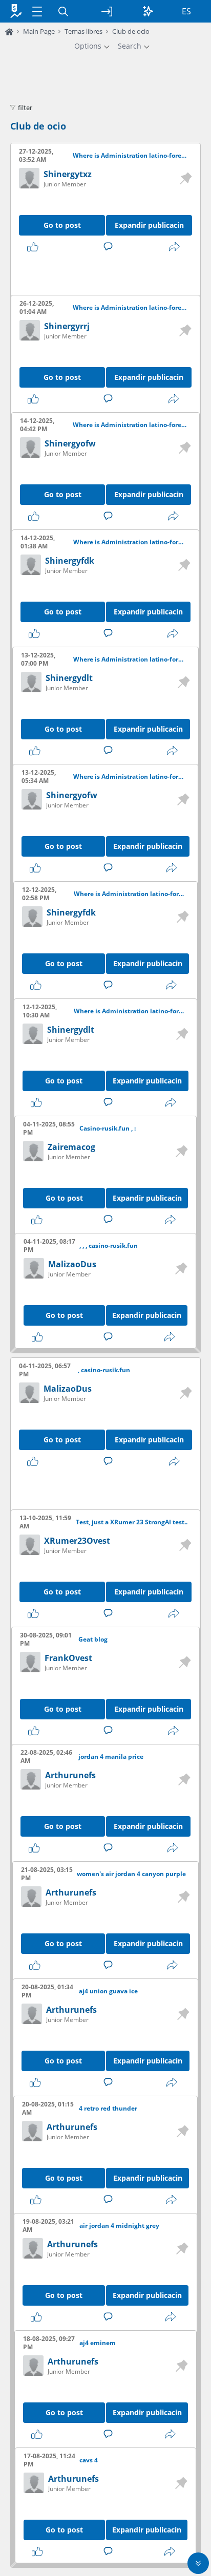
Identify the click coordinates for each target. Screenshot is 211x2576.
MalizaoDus (72, 1264)
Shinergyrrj (67, 326)
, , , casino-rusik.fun (109, 1246)
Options (88, 46)
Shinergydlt (69, 678)
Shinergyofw (70, 443)
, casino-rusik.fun (104, 1370)
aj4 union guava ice (108, 1991)
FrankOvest (68, 1658)
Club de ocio (38, 126)
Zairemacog (71, 1147)
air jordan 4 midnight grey (119, 2226)
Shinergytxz (68, 174)
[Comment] (110, 247)
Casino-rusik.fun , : (108, 1129)
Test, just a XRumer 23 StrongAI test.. (132, 1522)
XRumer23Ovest (77, 1541)
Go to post (62, 225)
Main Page (39, 31)
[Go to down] (198, 2563)
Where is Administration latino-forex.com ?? (130, 156)
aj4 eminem (98, 2343)
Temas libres (83, 31)
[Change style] (148, 11)
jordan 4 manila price (111, 1757)
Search (130, 46)
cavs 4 (89, 2460)
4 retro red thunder (108, 2109)
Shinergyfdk (70, 561)
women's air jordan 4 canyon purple (131, 1874)
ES (186, 11)
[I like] (35, 247)
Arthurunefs (70, 1775)
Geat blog (93, 1640)
